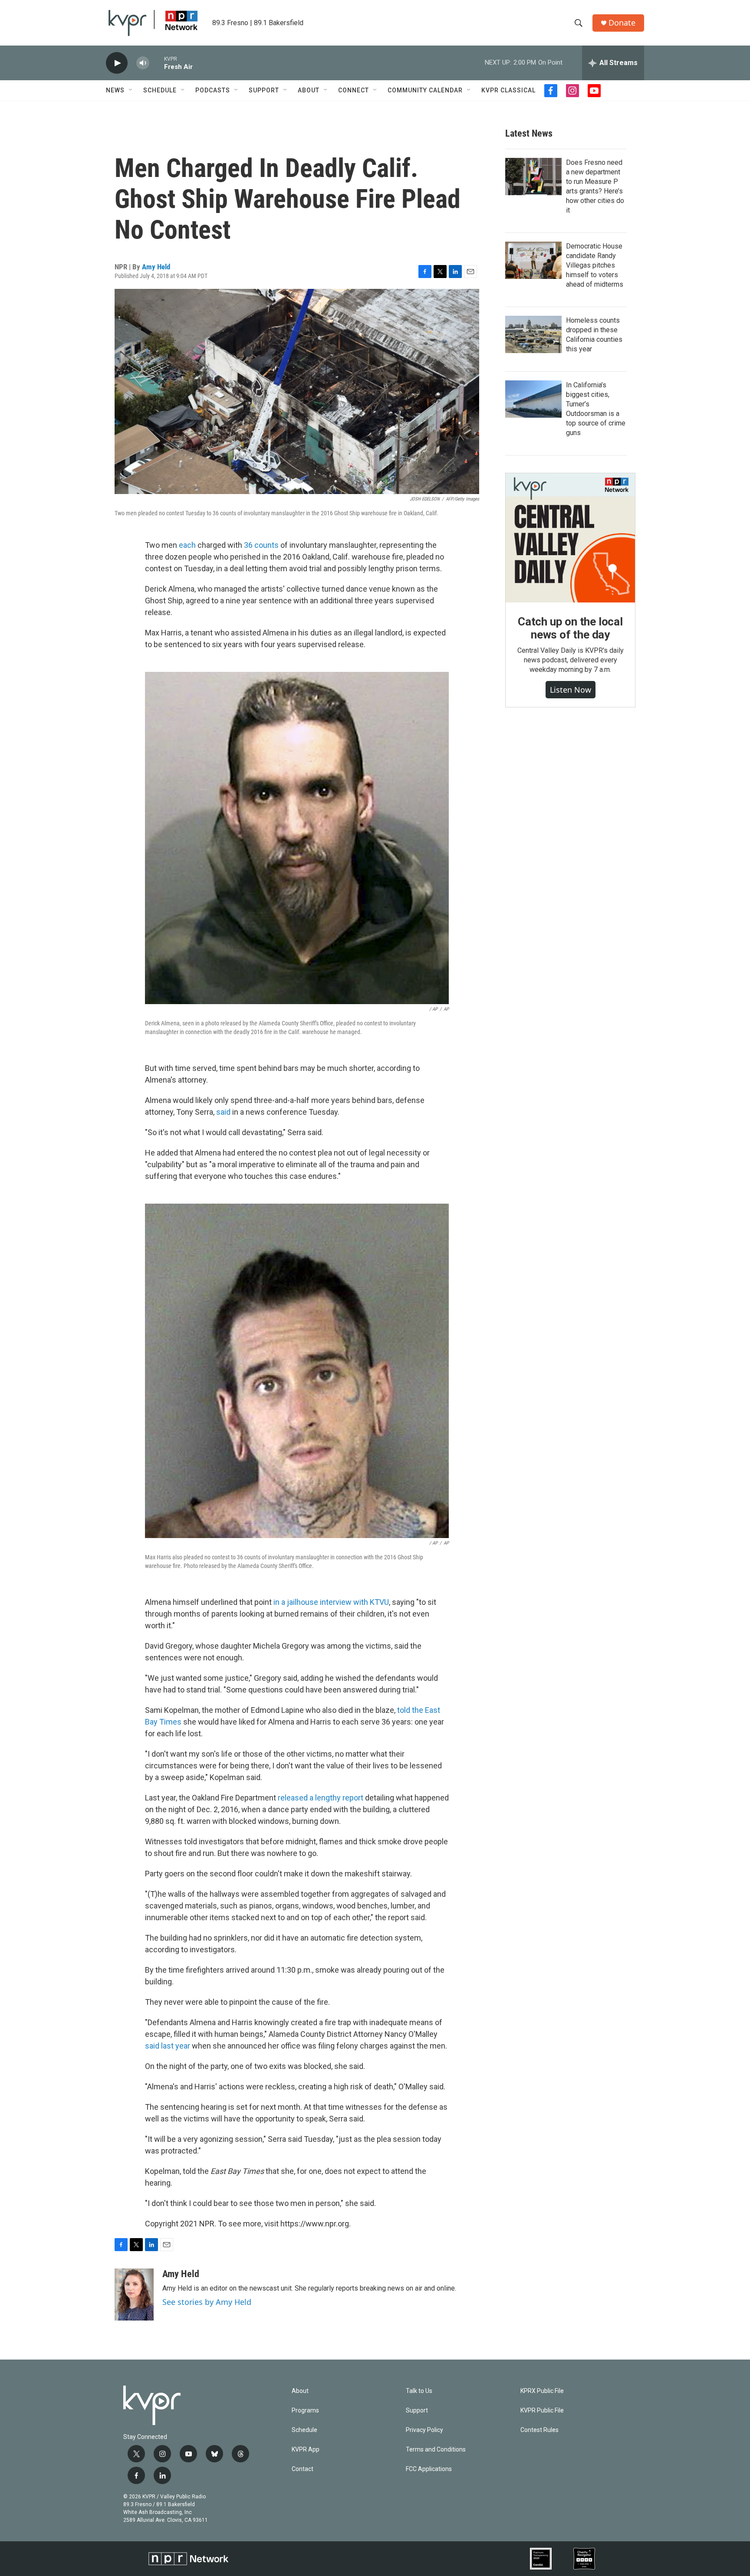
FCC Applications (429, 2469)
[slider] (157, 63)
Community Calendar (425, 90)
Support (264, 90)
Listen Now (571, 690)
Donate (622, 23)
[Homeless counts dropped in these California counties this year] (533, 334)
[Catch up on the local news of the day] (570, 538)
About (309, 90)
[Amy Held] (134, 2295)
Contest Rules (539, 2430)
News (115, 90)
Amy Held (156, 267)
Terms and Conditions (436, 2450)
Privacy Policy (424, 2430)
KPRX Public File (542, 2391)
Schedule (160, 90)
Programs (305, 2411)
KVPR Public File (542, 2411)
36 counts (261, 545)
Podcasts (213, 90)
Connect (354, 90)
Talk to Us (419, 2391)
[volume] (143, 63)
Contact (303, 2469)
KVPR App (306, 2450)
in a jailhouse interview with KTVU (330, 1602)
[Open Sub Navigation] (131, 90)
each (187, 545)
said (224, 1112)
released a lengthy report (321, 1798)
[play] (117, 63)
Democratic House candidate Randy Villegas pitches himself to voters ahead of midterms (595, 265)
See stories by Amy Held (207, 2302)
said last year (168, 2046)
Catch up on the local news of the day (570, 628)
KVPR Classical (508, 90)
